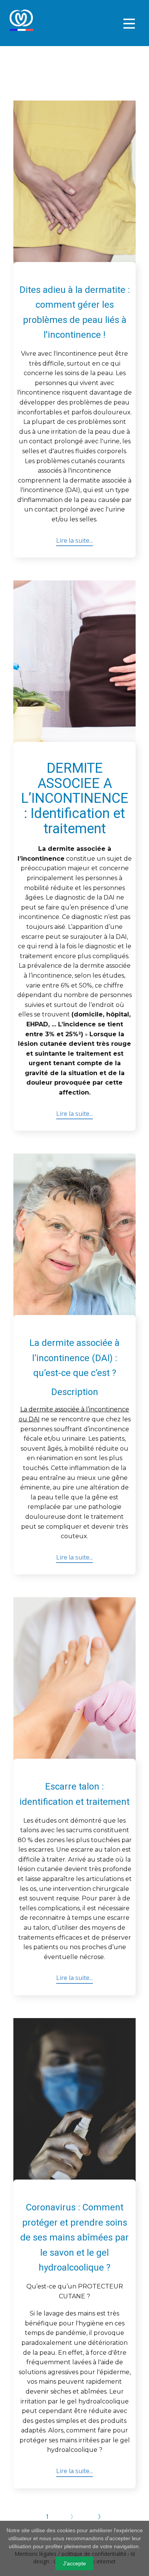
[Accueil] (21, 20)
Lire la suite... (74, 540)
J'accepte (74, 2563)
